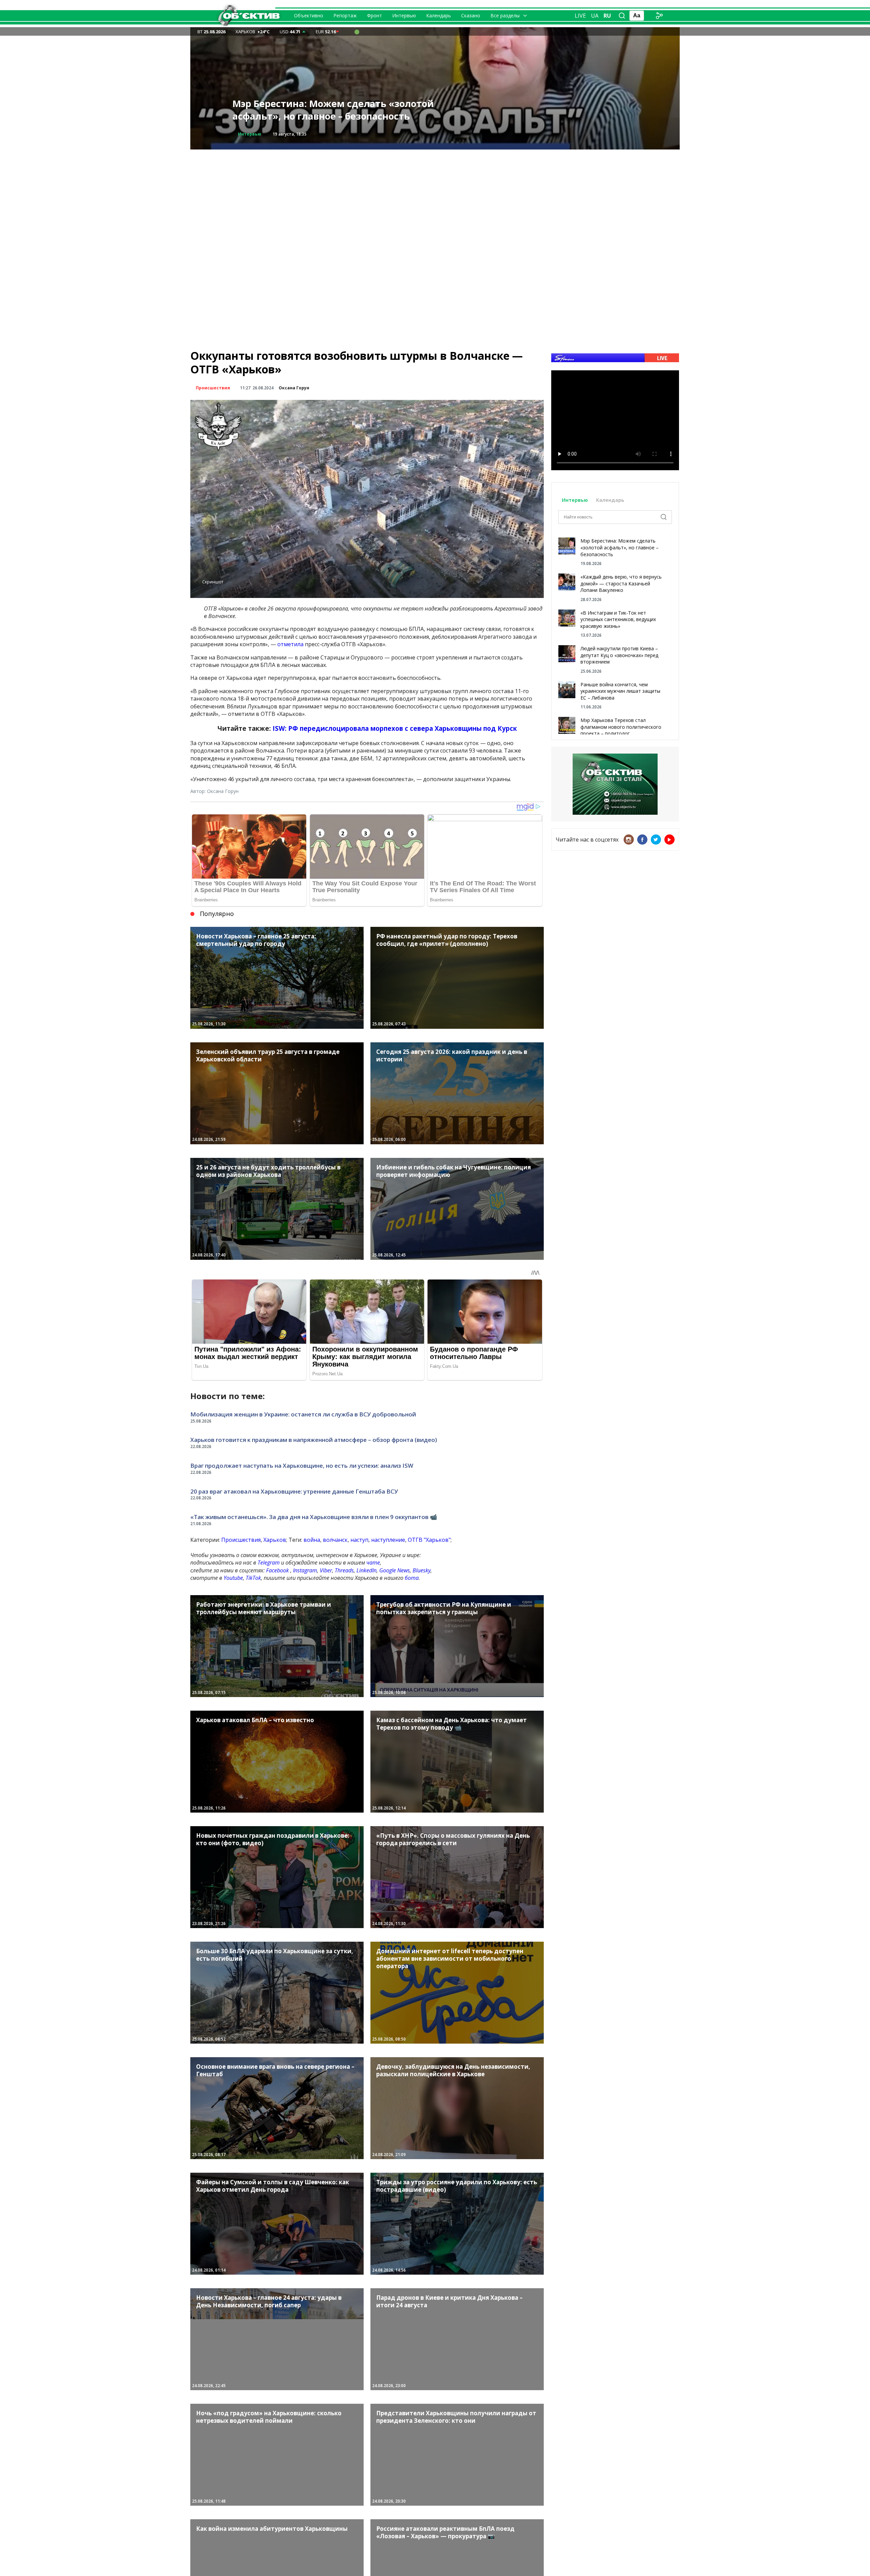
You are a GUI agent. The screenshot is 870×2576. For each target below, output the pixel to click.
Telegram (269, 1563)
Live (580, 16)
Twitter (656, 840)
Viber (326, 1570)
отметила (290, 644)
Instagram (305, 1570)
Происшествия (255, 134)
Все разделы (505, 15)
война (312, 1540)
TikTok (253, 1578)
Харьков (275, 1540)
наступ (359, 1540)
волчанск (335, 1540)
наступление (388, 1540)
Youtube (233, 1578)
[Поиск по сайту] (622, 16)
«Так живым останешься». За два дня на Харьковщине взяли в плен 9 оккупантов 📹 (314, 1517)
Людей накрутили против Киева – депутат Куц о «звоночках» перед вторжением (619, 655)
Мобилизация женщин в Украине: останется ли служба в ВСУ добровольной (303, 1414)
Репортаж (345, 15)
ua (595, 16)
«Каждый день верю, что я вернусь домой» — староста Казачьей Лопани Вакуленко (621, 583)
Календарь (439, 15)
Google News (395, 1570)
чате (373, 1563)
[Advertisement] (435, 197)
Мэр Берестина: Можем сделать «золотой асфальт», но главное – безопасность (620, 547)
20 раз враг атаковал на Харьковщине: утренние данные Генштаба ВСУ (294, 1491)
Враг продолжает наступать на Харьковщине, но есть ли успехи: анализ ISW (302, 1466)
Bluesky (422, 1570)
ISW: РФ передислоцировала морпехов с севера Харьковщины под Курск (395, 728)
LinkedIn (367, 1570)
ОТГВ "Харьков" (429, 1540)
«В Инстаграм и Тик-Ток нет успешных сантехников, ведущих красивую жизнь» (618, 619)
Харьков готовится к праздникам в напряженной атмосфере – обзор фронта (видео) (314, 1440)
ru (607, 16)
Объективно (309, 15)
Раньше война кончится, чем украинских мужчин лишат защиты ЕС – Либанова (620, 691)
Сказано (471, 15)
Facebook (277, 1570)
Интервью (404, 15)
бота (412, 1578)
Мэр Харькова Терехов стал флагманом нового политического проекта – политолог (621, 727)
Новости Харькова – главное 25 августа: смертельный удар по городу (327, 110)
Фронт (375, 15)
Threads (344, 1570)
